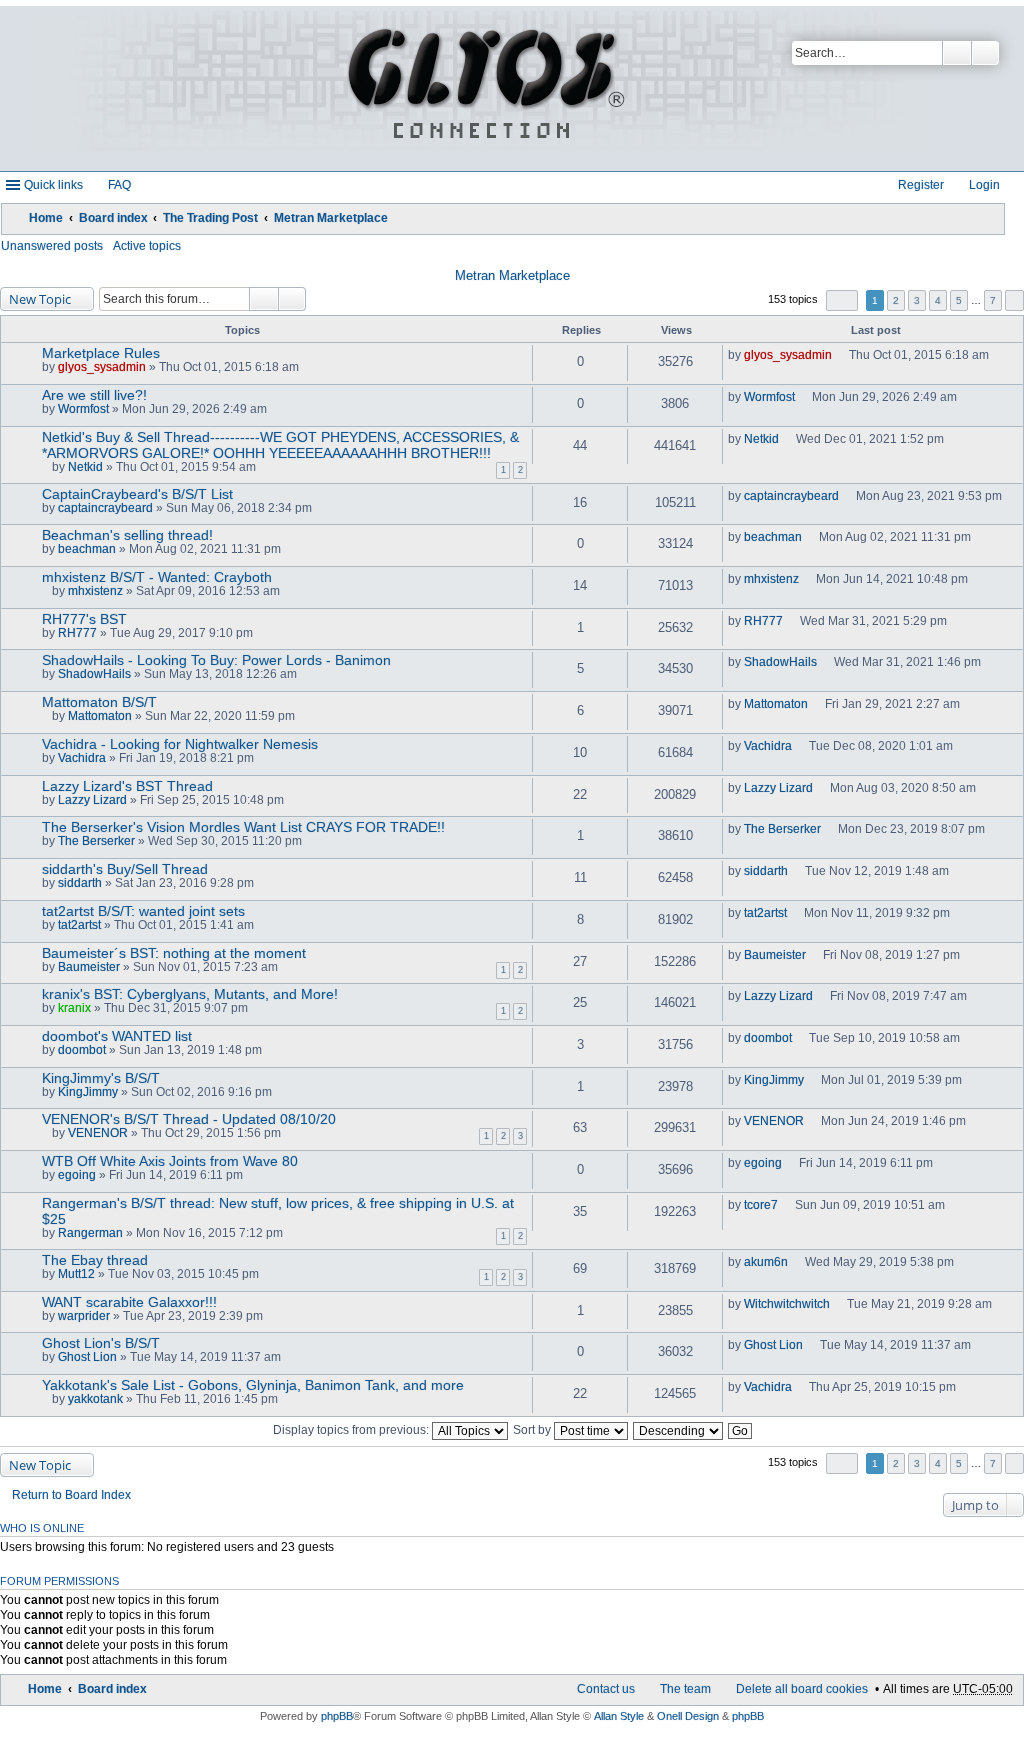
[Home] (483, 88)
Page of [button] (842, 300)
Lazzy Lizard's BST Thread (127, 786)
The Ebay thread (95, 1260)
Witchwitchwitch (787, 1304)
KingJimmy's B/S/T (101, 1078)
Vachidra (82, 758)
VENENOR (98, 1133)
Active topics (147, 246)
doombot (82, 1050)
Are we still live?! (94, 395)
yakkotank (95, 1399)
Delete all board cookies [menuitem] (802, 1689)
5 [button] (959, 300)
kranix (74, 1008)
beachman (87, 549)
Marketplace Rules (101, 353)
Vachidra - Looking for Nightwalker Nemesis (180, 744)
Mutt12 (76, 1274)
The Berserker (96, 841)
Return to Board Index (71, 1495)
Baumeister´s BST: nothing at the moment (174, 953)
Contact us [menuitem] (606, 1689)
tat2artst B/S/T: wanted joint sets (143, 911)
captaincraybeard (105, 508)
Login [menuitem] (984, 185)
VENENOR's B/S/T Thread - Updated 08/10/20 (189, 1119)
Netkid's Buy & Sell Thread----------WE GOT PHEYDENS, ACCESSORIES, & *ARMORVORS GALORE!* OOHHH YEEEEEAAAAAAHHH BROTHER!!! (280, 445)
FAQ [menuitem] (119, 185)
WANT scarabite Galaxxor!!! (129, 1302)
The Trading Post (210, 218)
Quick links (53, 185)
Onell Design (688, 1716)
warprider (84, 1316)
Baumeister (89, 967)
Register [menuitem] (921, 185)
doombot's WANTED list (117, 1036)
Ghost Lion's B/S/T (101, 1343)
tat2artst (79, 925)
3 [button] (917, 300)
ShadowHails (94, 674)
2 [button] (896, 300)
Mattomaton (100, 716)
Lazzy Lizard (92, 800)
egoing (77, 1175)
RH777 (77, 633)
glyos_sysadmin (102, 367)
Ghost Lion (87, 1357)
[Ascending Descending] (679, 1430)
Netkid (85, 467)
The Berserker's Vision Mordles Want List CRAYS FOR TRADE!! (243, 827)
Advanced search (985, 53)
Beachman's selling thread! (127, 535)
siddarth (80, 883)
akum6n (766, 1262)
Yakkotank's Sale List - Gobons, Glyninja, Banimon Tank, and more (253, 1385)
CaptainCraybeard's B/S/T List (137, 494)
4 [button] (938, 300)
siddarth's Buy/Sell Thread (125, 869)
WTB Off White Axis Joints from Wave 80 (170, 1161)
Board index (113, 218)
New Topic (40, 299)
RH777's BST (84, 619)
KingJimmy (88, 1092)
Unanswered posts (52, 246)
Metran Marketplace (331, 218)
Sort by (533, 1430)
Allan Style (619, 1716)
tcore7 (761, 1205)
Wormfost (83, 409)
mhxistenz (95, 591)
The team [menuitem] (685, 1689)
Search (957, 53)
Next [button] (1014, 300)
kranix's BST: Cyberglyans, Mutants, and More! (190, 994)
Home (46, 218)
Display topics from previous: (352, 1430)
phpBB (337, 1716)
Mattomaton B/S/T (99, 702)
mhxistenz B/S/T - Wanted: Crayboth (157, 577)
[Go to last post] (840, 355)
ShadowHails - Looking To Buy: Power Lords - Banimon (216, 660)
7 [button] (993, 300)
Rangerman (90, 1233)
